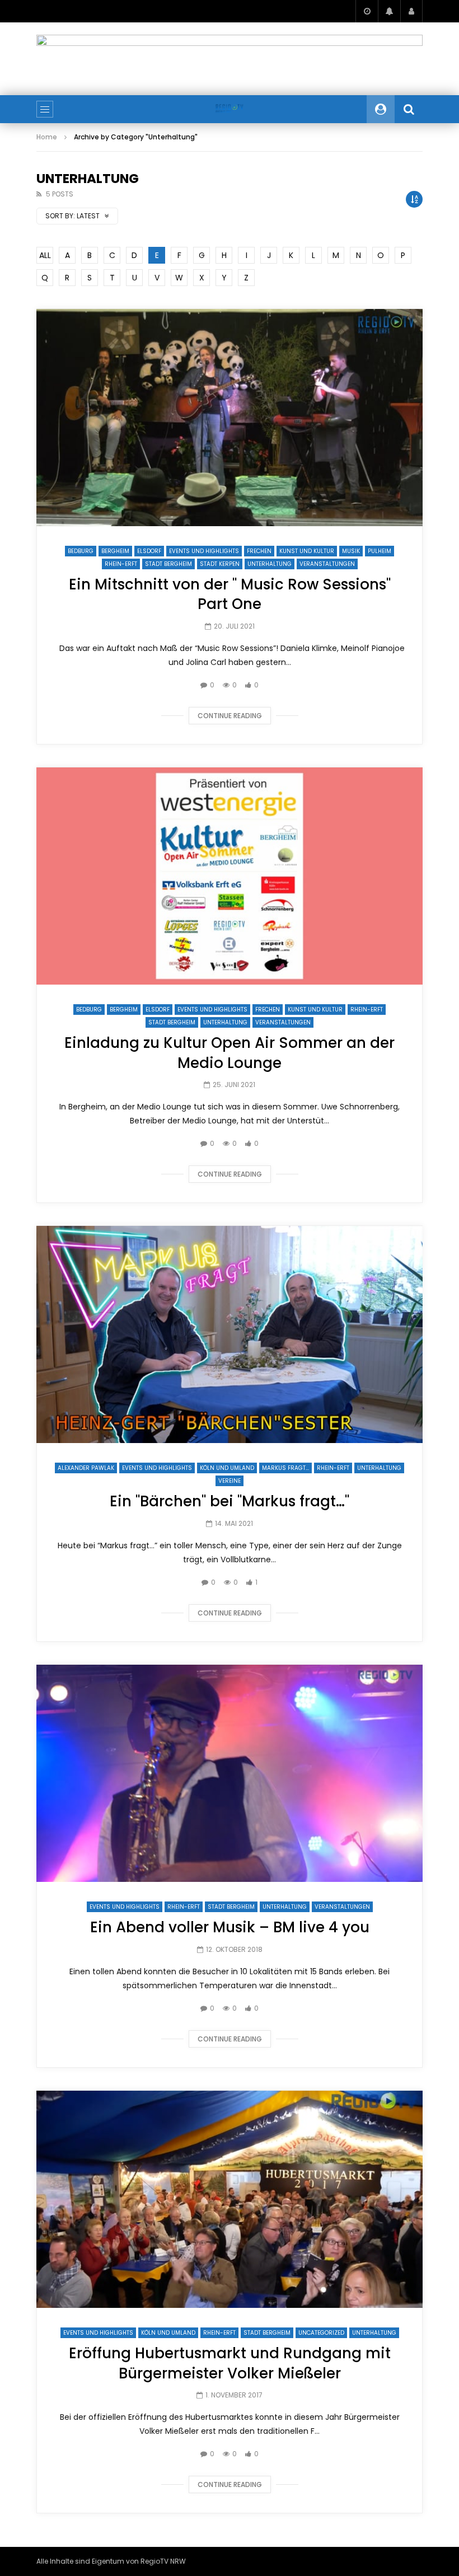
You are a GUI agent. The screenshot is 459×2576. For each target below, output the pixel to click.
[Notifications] (389, 11)
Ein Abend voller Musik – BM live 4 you (230, 1927)
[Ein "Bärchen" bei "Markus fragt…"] (230, 1334)
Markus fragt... (285, 1468)
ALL (45, 255)
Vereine (230, 1481)
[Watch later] (367, 11)
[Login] (411, 11)
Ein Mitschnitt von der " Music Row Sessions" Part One (230, 594)
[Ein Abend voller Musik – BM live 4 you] (230, 1773)
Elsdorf (149, 551)
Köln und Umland (227, 1468)
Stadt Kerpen (220, 564)
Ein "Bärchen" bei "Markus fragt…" (230, 1501)
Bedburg (81, 551)
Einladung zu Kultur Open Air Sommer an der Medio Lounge (230, 1053)
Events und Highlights (204, 551)
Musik (351, 551)
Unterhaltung (270, 564)
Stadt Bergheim (168, 564)
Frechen (259, 551)
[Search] (409, 109)
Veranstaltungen (327, 564)
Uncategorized (321, 2333)
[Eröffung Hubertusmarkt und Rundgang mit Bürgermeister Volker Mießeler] (230, 2199)
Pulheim (380, 551)
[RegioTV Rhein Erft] (229, 109)
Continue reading (230, 716)
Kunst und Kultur (307, 551)
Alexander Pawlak (86, 1468)
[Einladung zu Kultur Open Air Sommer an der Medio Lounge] (230, 876)
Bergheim (115, 551)
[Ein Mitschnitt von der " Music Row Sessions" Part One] (230, 418)
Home (47, 137)
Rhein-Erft (121, 564)
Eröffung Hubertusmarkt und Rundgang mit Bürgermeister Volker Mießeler (230, 2363)
